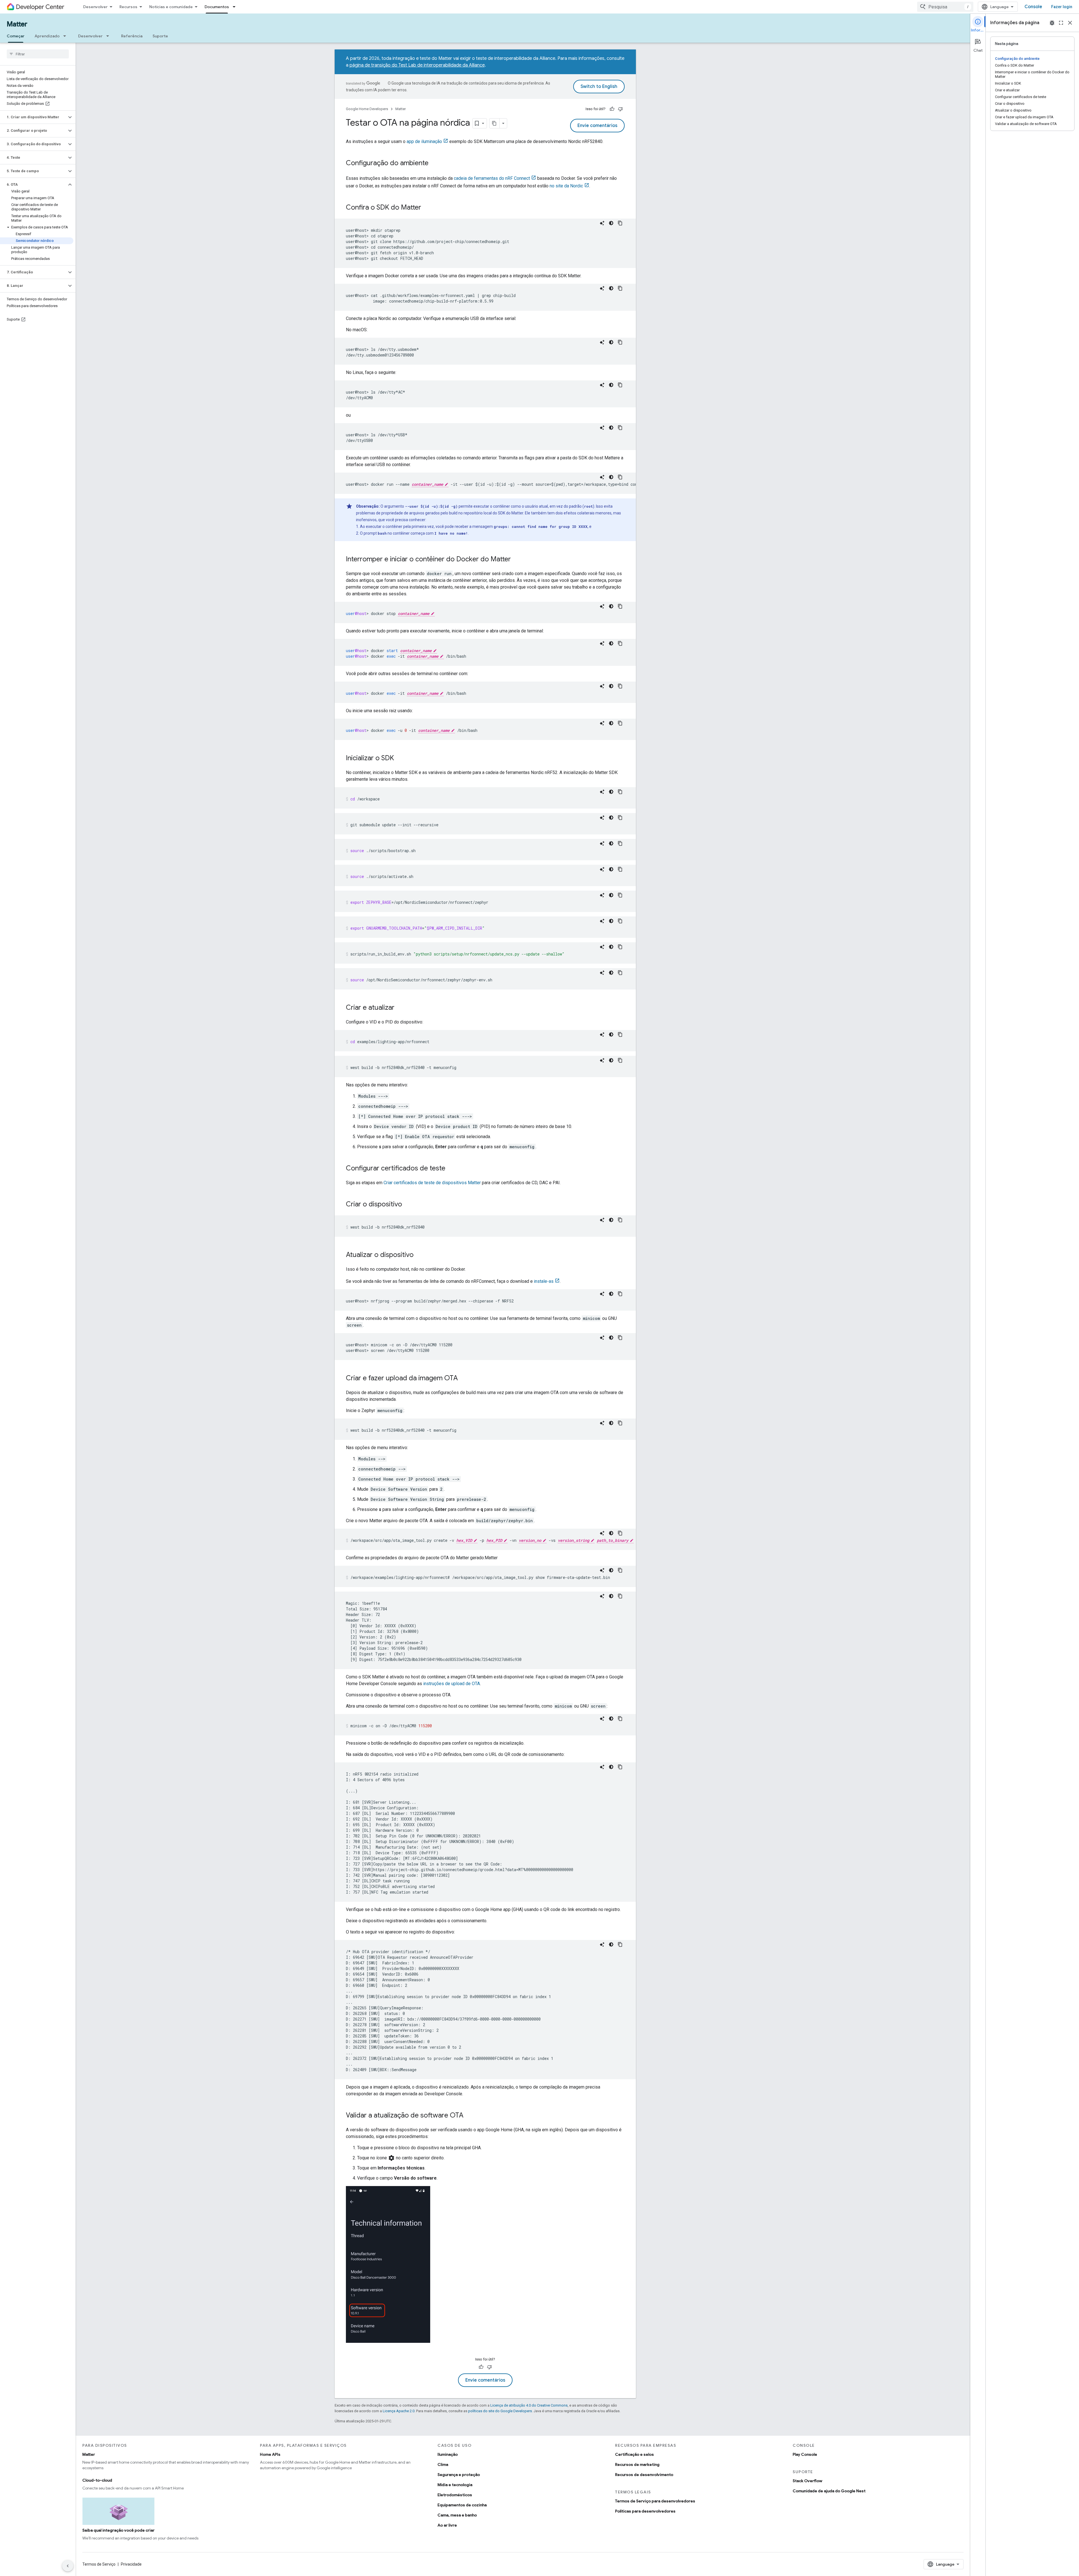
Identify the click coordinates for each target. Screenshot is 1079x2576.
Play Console (805, 2454)
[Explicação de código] (602, 223)
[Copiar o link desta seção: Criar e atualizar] (400, 1008)
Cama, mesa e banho (457, 2515)
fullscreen (1061, 23)
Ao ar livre (447, 2525)
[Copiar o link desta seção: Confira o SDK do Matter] (427, 208)
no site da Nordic (566, 186)
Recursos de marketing (637, 2464)
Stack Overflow (807, 2481)
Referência (132, 36)
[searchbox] (38, 54)
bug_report (1052, 23)
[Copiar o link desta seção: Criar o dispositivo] (408, 1205)
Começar (16, 36)
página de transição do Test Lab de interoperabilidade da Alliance (417, 65)
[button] (33, 117)
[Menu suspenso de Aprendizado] (66, 36)
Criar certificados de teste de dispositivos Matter (432, 1183)
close (1070, 23)
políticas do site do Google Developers (500, 2411)
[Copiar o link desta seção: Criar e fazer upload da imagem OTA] (463, 1379)
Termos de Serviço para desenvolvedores (655, 2501)
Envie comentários (597, 126)
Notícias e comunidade (171, 7)
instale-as (544, 1281)
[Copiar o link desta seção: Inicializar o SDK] (400, 759)
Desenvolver (95, 7)
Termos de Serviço (99, 2564)
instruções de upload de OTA (452, 1684)
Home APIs (270, 2454)
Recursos (128, 7)
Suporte (160, 36)
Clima (443, 2464)
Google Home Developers (367, 109)
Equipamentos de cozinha (462, 2505)
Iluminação (448, 2454)
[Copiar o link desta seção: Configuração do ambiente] (434, 164)
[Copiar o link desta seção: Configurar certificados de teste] (451, 1169)
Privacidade (131, 2564)
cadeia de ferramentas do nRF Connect (492, 178)
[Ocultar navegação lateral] (68, 2566)
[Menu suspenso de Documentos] (236, 7)
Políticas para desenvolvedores (645, 2511)
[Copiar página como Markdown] (495, 123)
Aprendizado (47, 36)
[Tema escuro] (611, 223)
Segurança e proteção (459, 2475)
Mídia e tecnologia (455, 2485)
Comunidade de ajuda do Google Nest (829, 2491)
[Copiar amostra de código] (620, 223)
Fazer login (1062, 7)
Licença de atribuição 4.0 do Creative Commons (529, 2405)
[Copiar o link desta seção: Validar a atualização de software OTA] (469, 2116)
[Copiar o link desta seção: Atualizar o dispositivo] (419, 1255)
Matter (17, 24)
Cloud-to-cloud (97, 2480)
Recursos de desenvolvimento (644, 2475)
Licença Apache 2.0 (399, 2411)
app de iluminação (424, 141)
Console (1033, 7)
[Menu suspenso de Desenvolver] (109, 36)
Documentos (217, 7)
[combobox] (945, 7)
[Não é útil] (620, 109)
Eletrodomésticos (455, 2495)
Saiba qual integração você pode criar (118, 2530)
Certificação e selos (634, 2454)
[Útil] (612, 109)
